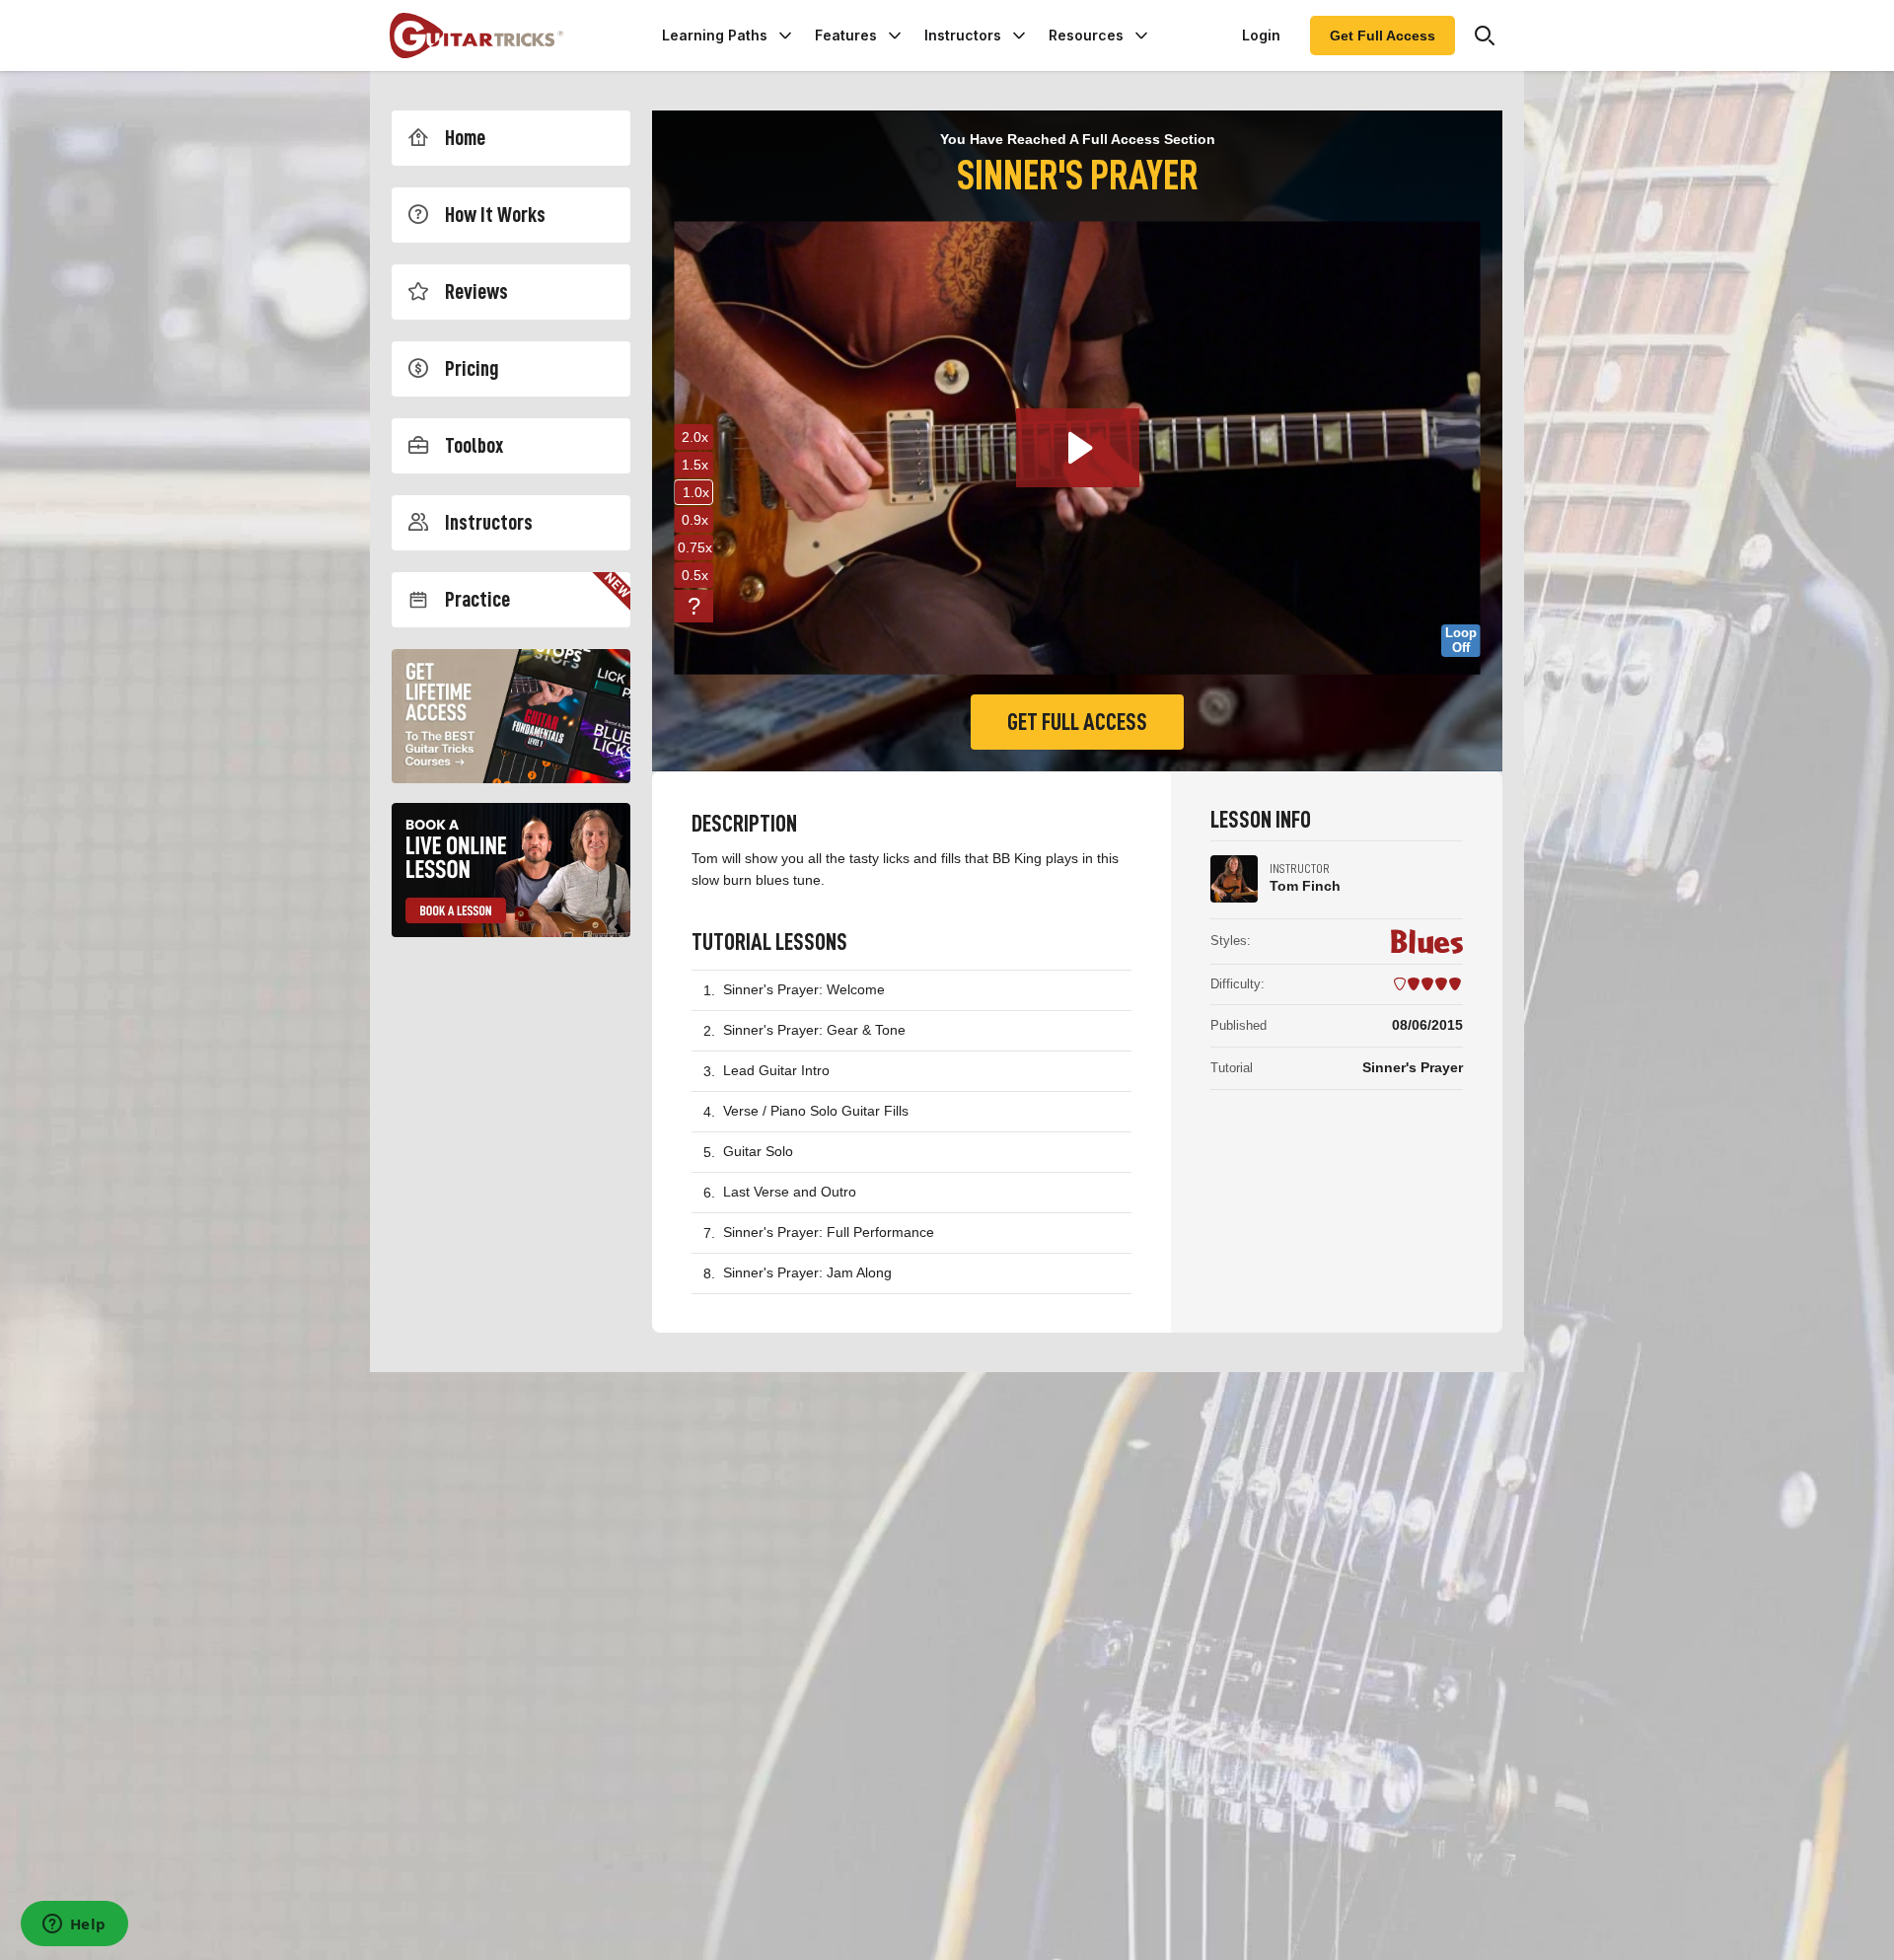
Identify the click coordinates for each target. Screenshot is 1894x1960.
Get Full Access (1383, 36)
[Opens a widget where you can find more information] (74, 1925)
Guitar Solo (758, 1151)
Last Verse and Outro (790, 1192)
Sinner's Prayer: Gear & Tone (814, 1030)
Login (1261, 35)
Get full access (1077, 722)
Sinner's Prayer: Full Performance (829, 1232)
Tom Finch (1305, 886)
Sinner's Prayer (1413, 1067)
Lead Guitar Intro (776, 1070)
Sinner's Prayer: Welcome (804, 989)
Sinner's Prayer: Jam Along (807, 1272)
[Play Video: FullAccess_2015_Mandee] (1078, 448)
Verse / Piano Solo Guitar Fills (816, 1111)
